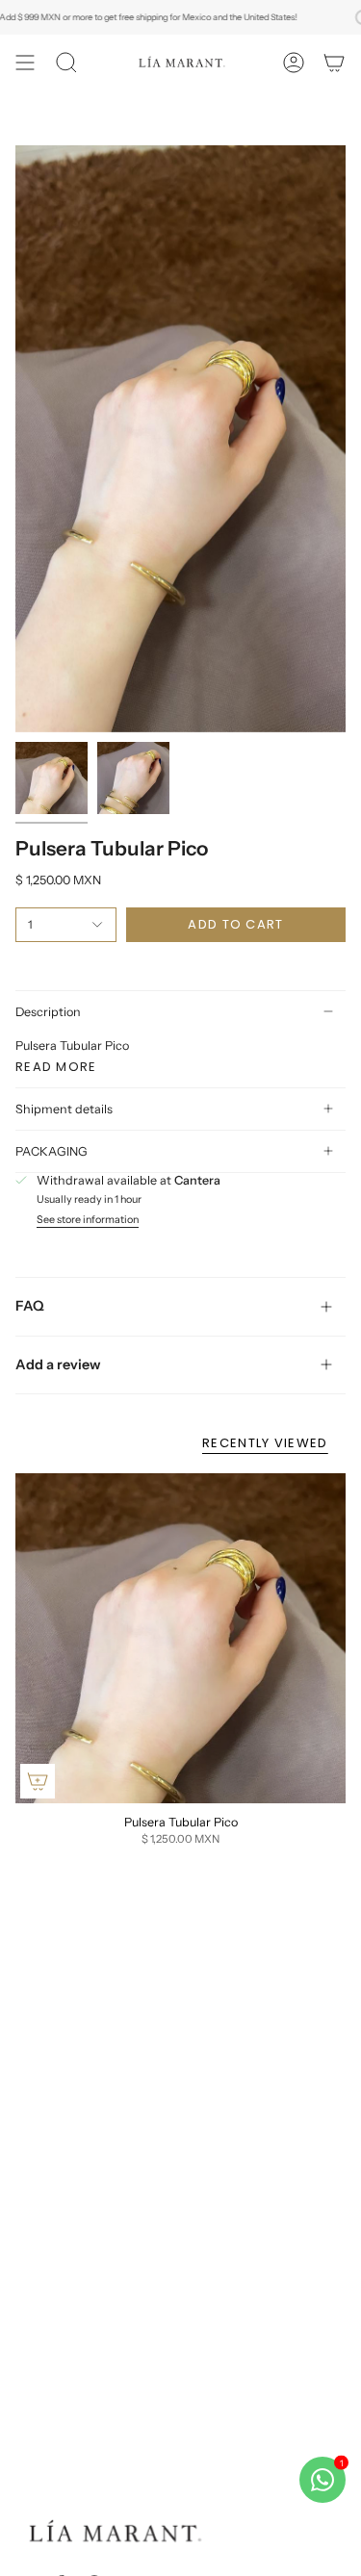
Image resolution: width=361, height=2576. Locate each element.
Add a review (58, 1365)
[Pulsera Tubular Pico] (180, 1638)
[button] (66, 63)
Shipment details (64, 1109)
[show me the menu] (25, 63)
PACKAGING (52, 1151)
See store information (88, 1221)
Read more (56, 1067)
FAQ (30, 1306)
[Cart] (334, 63)
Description (48, 1012)
